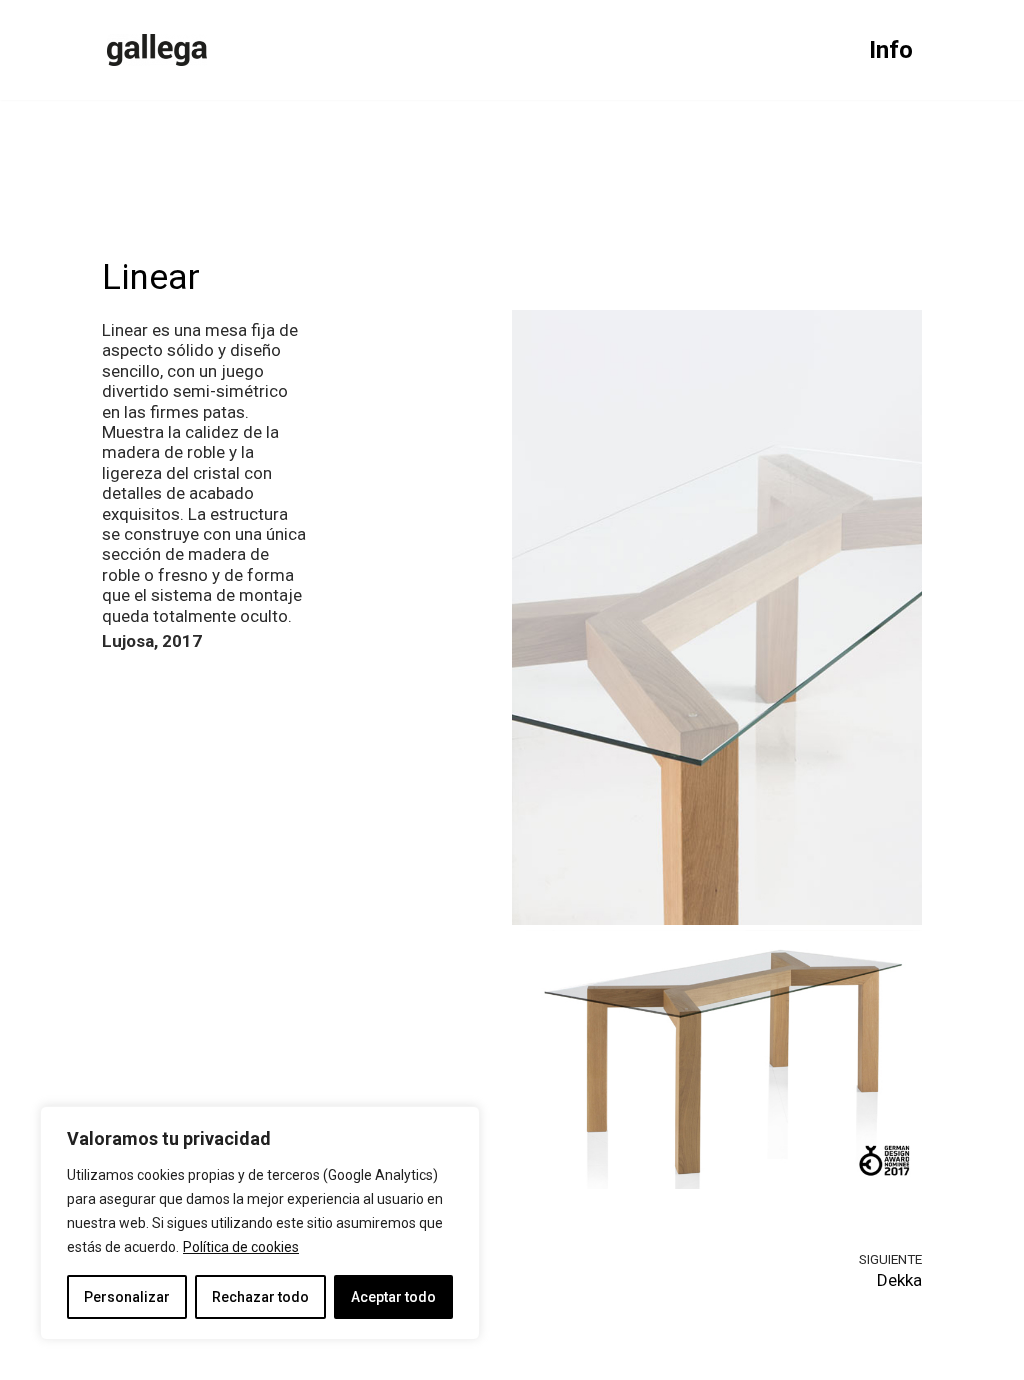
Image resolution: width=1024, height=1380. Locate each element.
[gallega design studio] (157, 50)
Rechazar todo (260, 1297)
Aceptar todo (393, 1297)
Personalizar (127, 1297)
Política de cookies (241, 1247)
